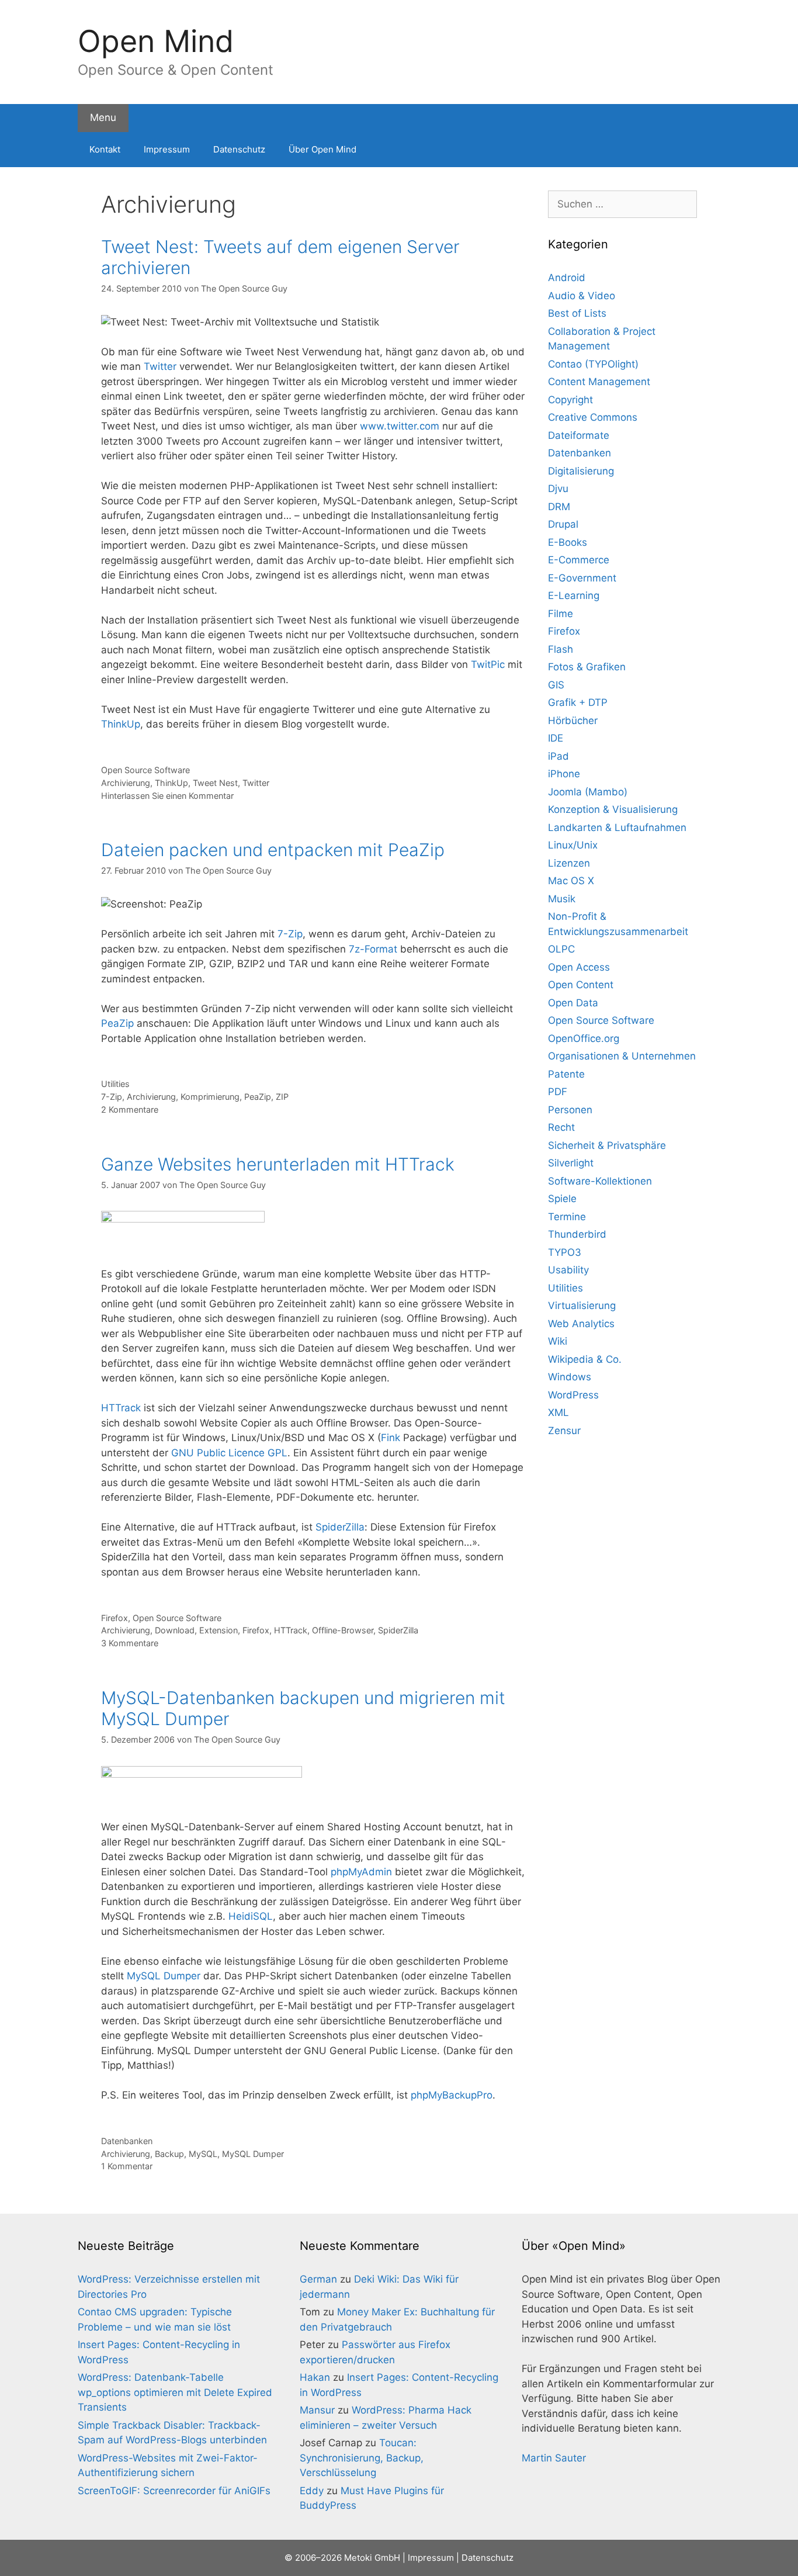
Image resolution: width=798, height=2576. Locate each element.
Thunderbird (577, 1234)
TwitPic (488, 664)
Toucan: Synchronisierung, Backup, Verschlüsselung (362, 2458)
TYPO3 (565, 1252)
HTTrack (121, 1408)
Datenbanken (127, 2141)
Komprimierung (210, 1097)
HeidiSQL (251, 1916)
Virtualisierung (582, 1306)
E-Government (582, 578)
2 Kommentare (130, 1109)
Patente (566, 1074)
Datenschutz (239, 149)
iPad (558, 756)
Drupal (563, 524)
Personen (570, 1110)
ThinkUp (121, 724)
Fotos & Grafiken (587, 667)
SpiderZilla (340, 1527)
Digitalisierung (581, 471)
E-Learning (574, 595)
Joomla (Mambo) (588, 792)
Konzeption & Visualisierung (613, 809)
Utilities (115, 1084)
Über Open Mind (322, 149)
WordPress (573, 1395)
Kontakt (105, 149)
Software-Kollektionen (600, 1181)
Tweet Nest (215, 783)
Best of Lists (577, 313)
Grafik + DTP (578, 702)
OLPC (561, 949)
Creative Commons (593, 417)
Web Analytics (581, 1324)
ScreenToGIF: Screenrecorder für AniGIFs (174, 2491)
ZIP (282, 1097)
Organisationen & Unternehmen (622, 1056)
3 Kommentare (130, 1643)
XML (558, 1412)
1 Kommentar (127, 2166)
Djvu (558, 489)
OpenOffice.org (584, 1038)
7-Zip (290, 934)
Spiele (562, 1199)
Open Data (573, 1003)
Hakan (315, 2377)
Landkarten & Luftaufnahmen (617, 827)
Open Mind (156, 41)
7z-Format (373, 949)
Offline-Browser (343, 1630)
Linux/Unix (573, 845)
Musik (562, 899)
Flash (561, 649)
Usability (568, 1270)
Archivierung (126, 783)
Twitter (160, 366)
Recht (561, 1127)
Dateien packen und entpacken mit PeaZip (273, 850)
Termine (567, 1217)
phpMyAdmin (361, 1872)
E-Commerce (579, 560)
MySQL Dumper (164, 1976)
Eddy (312, 2491)
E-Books (568, 542)
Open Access (579, 967)
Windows (570, 1377)
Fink (391, 1438)
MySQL (203, 2154)
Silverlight (571, 1163)
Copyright (570, 400)
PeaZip (117, 1023)
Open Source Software (145, 770)
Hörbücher (573, 721)
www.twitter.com (400, 426)
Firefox (115, 1618)
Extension (218, 1630)
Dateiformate (579, 435)
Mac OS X (571, 881)
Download (175, 1630)
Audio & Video (582, 296)
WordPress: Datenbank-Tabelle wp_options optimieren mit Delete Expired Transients (175, 2392)
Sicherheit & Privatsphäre (607, 1145)
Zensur (564, 1431)
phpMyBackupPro (452, 2095)
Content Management (599, 382)
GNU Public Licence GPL (229, 1453)
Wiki (558, 1341)
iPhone (564, 774)
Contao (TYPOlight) (593, 364)
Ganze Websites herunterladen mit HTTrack (278, 1164)
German (318, 2279)
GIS (556, 685)
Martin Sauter (554, 2458)
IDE (556, 738)
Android (567, 278)
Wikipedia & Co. (585, 1359)
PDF (558, 1092)
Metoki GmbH (372, 2558)
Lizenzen (569, 863)
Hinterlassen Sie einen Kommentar (167, 796)
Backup (169, 2154)
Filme (561, 614)
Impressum (167, 149)
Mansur (317, 2410)
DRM (559, 507)
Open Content (581, 985)
